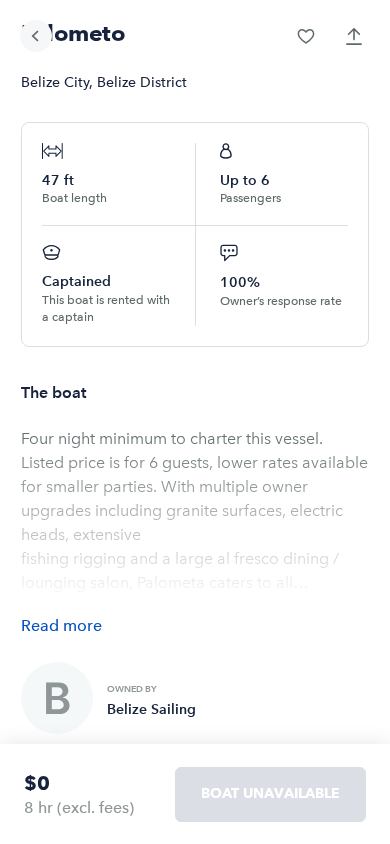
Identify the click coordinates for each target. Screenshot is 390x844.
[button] (306, 36)
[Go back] (36, 36)
